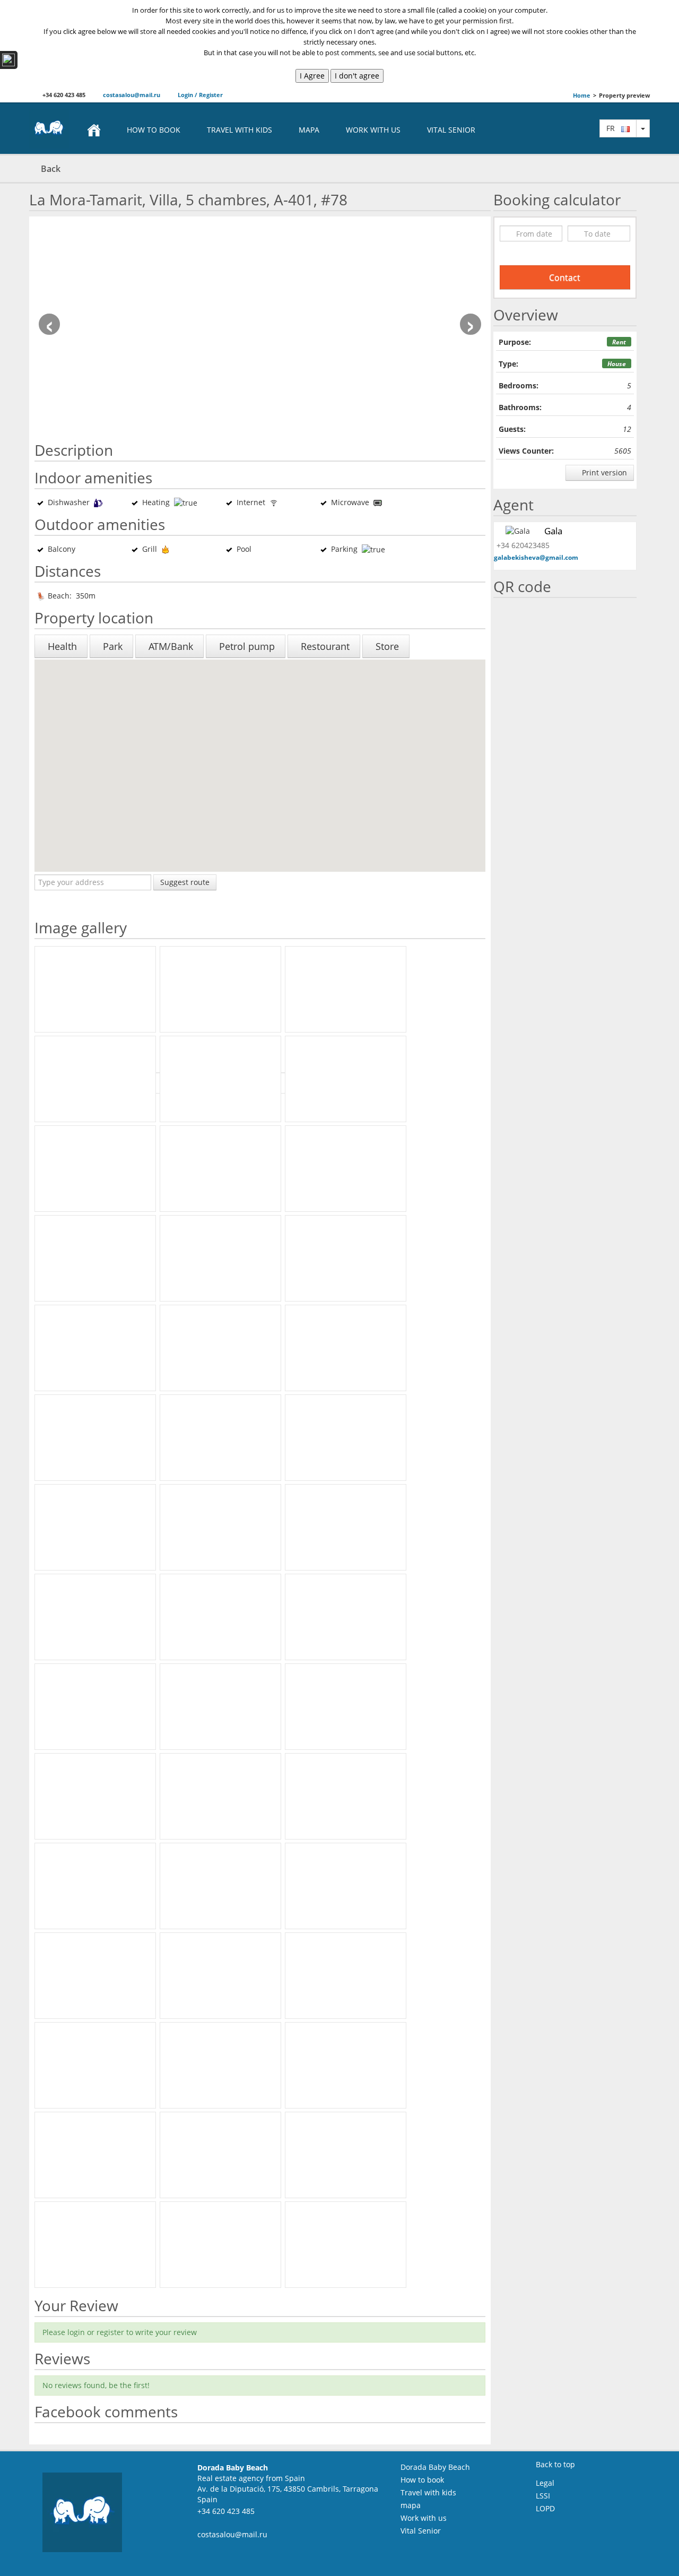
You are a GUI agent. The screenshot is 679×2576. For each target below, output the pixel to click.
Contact (565, 277)
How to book (154, 130)
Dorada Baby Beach (435, 2467)
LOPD (545, 2508)
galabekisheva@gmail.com (536, 557)
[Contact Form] (9, 60)
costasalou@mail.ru (131, 95)
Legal (545, 2483)
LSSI (543, 2496)
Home (582, 95)
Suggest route (185, 882)
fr (614, 128)
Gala (553, 531)
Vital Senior (451, 130)
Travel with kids (240, 130)
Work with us (373, 130)
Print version (603, 472)
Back (51, 169)
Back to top (555, 2464)
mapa (309, 130)
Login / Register (199, 95)
